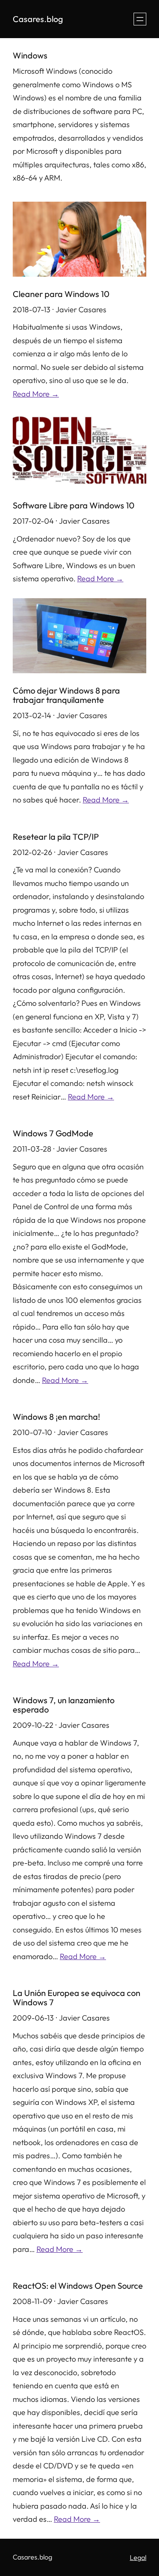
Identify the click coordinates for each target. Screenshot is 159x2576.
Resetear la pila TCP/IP (56, 837)
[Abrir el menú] (140, 19)
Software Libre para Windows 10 (74, 505)
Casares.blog (38, 19)
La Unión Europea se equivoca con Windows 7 (77, 1998)
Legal (138, 2557)
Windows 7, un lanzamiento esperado (64, 1705)
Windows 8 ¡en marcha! (56, 1417)
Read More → (36, 394)
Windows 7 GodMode (53, 1133)
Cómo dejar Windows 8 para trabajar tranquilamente (66, 695)
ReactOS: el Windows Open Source (78, 2286)
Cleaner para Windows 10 (61, 294)
